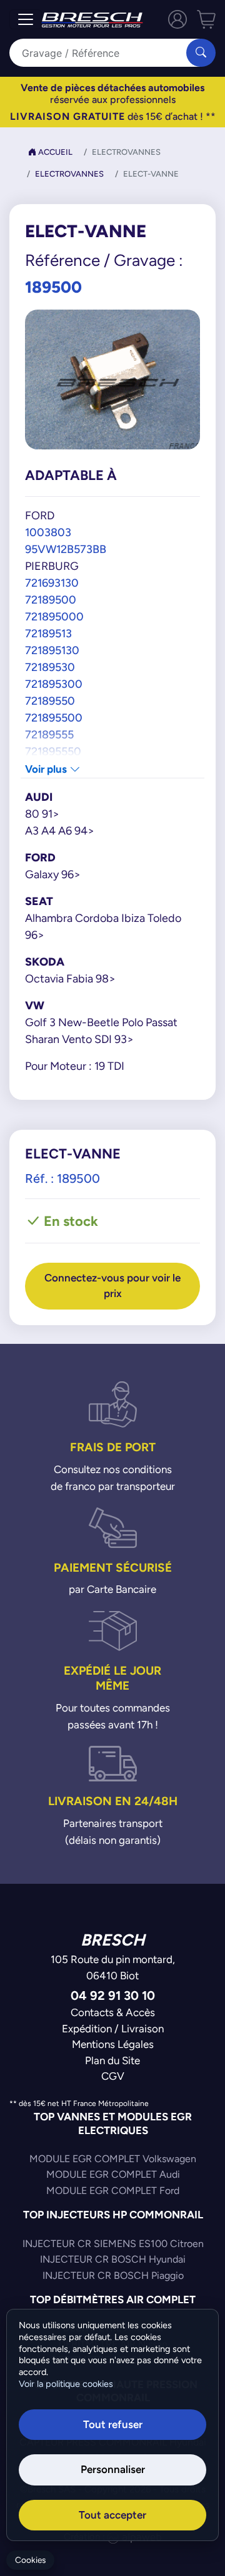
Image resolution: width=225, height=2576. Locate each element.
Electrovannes (69, 174)
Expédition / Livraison (113, 2029)
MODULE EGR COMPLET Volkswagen (113, 2159)
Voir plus (47, 769)
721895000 (54, 616)
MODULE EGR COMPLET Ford (113, 2191)
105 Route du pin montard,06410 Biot (113, 1967)
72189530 (50, 667)
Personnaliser (113, 2469)
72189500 (51, 600)
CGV (113, 2076)
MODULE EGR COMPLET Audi (113, 2174)
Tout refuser (113, 2424)
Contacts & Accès (113, 2012)
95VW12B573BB (66, 549)
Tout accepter (112, 2515)
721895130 (52, 650)
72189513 (48, 633)
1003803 (48, 532)
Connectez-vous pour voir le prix (112, 1286)
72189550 (50, 701)
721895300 (54, 684)
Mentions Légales (113, 2044)
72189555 (49, 734)
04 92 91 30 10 (113, 1995)
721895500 (54, 717)
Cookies (30, 2560)
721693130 (52, 583)
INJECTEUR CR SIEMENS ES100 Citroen (113, 2244)
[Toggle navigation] (26, 19)
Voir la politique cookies (66, 2384)
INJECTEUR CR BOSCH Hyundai (113, 2259)
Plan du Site (112, 2060)
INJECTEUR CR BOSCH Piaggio (113, 2275)
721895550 (53, 751)
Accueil (54, 152)
